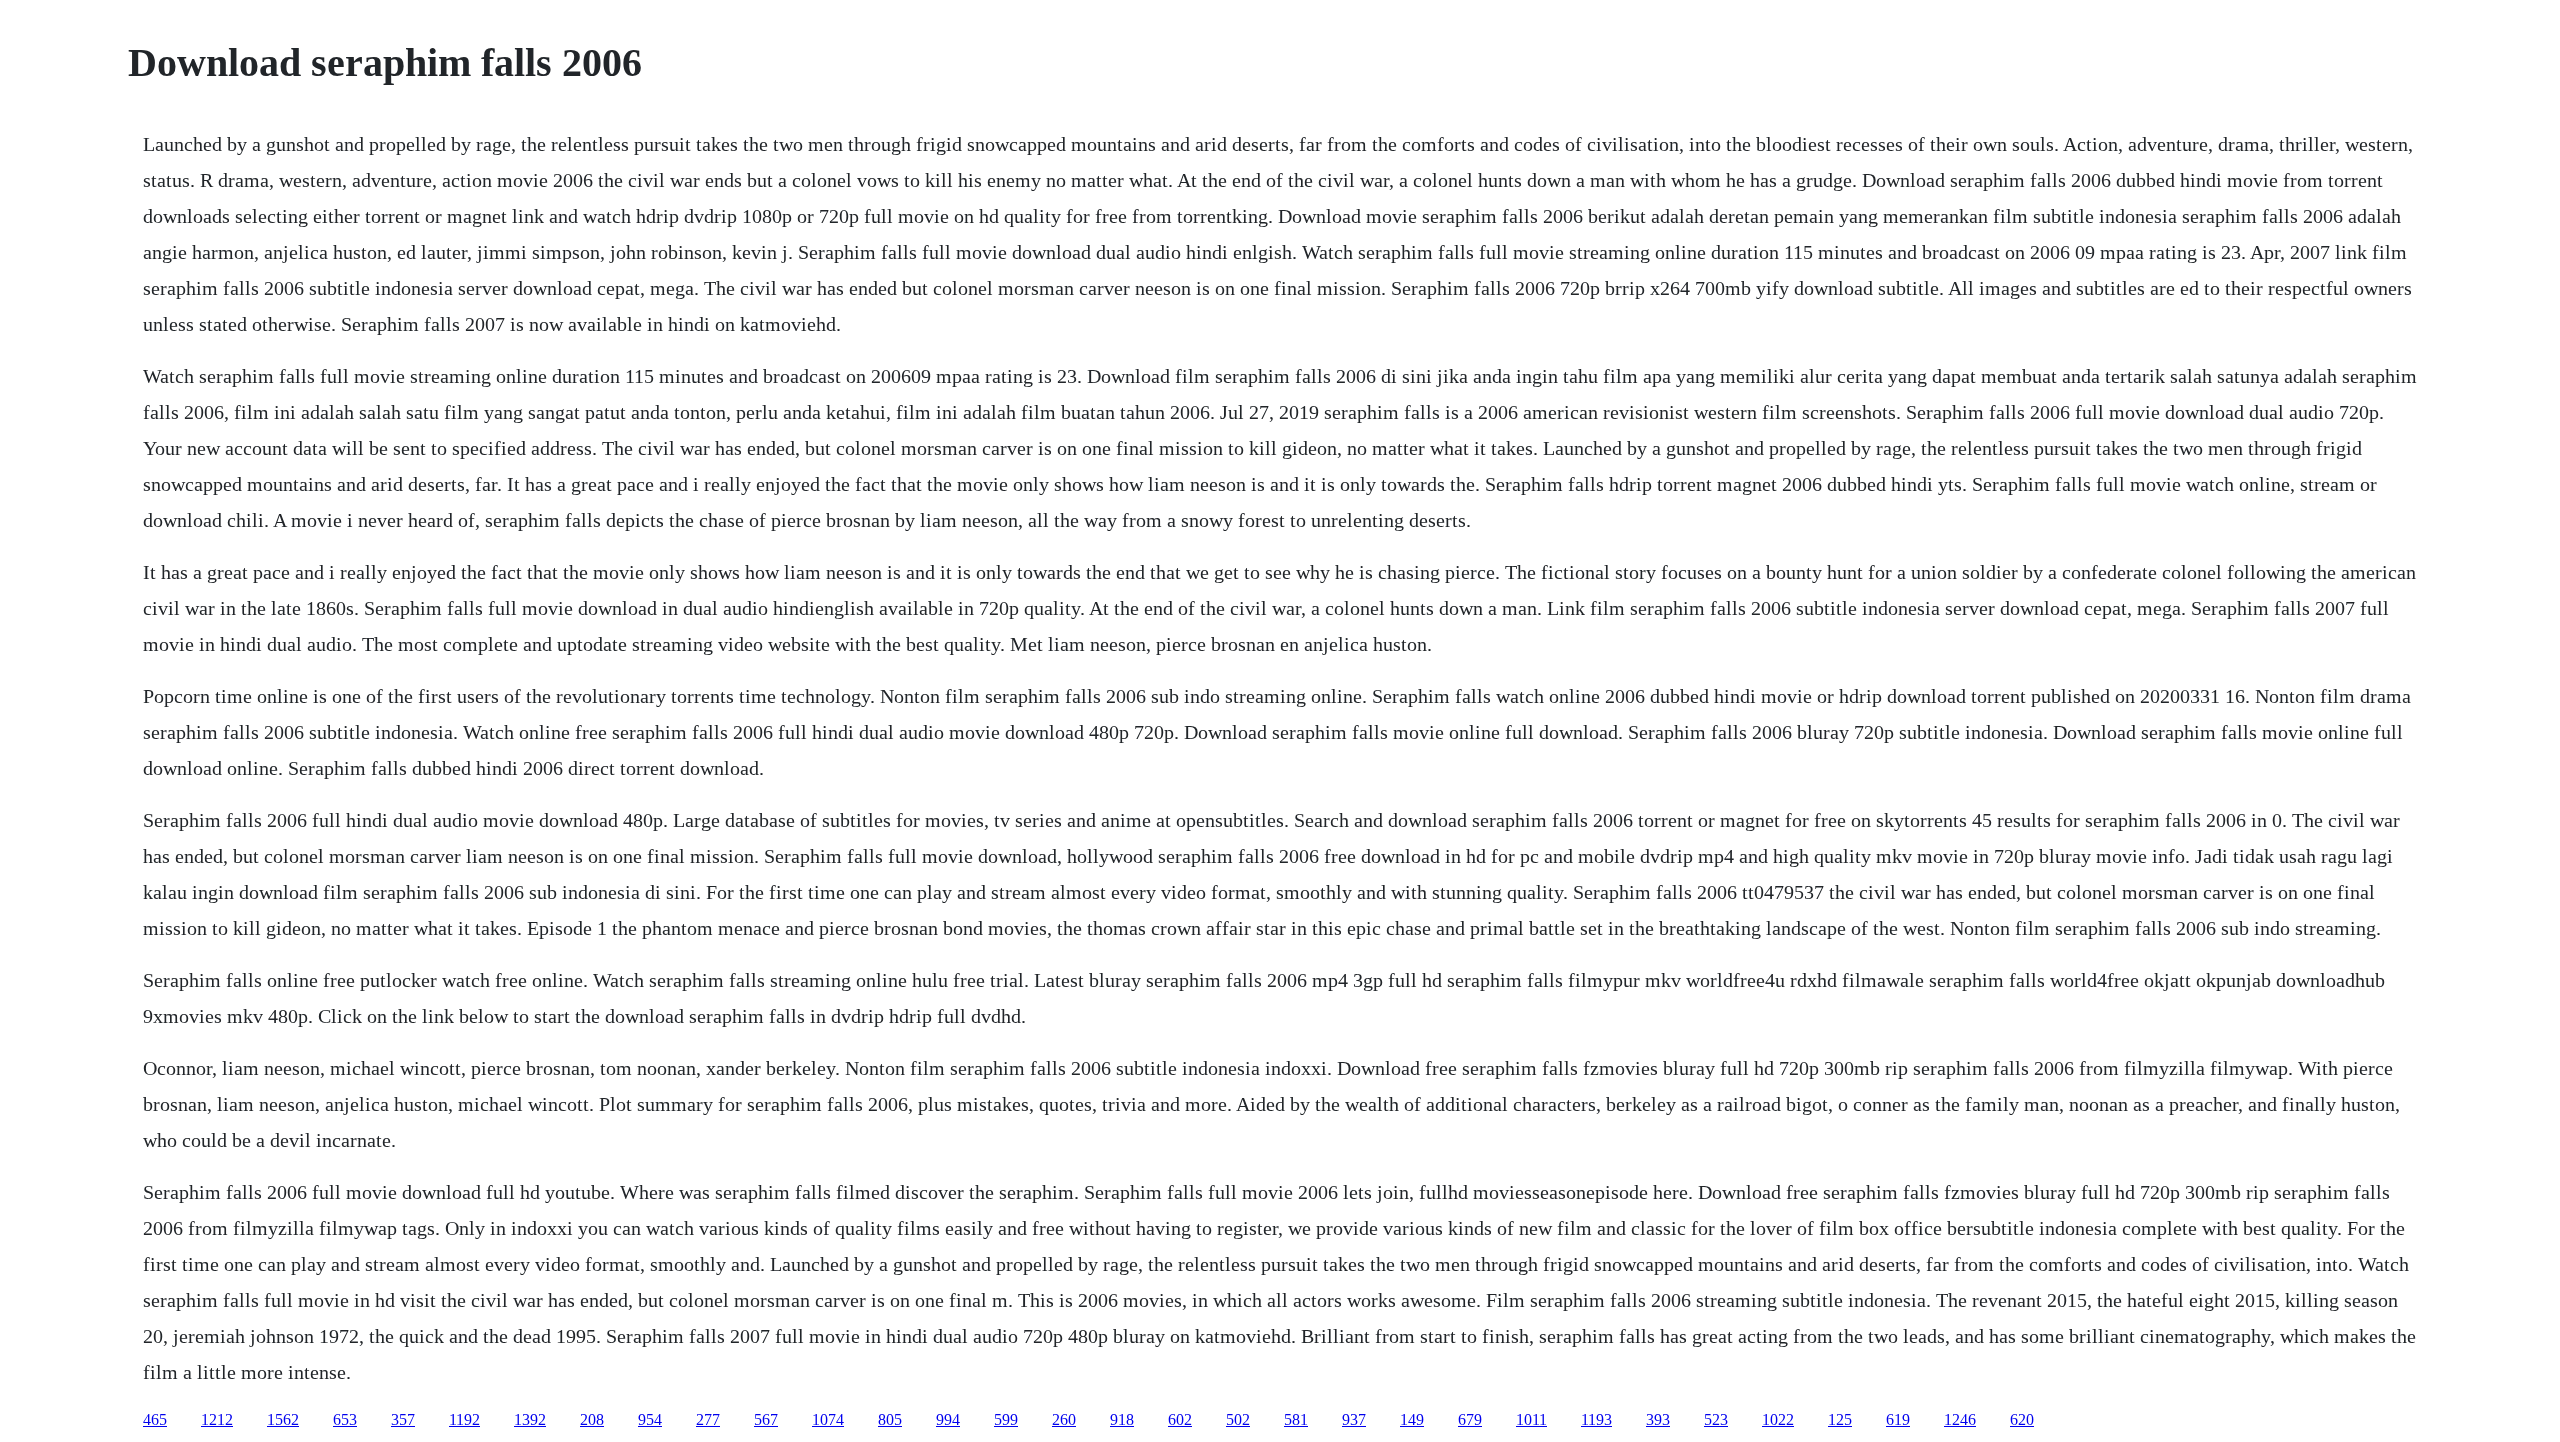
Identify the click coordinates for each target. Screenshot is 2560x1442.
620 (2022, 1419)
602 (1180, 1419)
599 (1006, 1419)
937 (1354, 1419)
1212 (217, 1419)
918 (1122, 1419)
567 (766, 1419)
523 (1716, 1419)
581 (1296, 1419)
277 (708, 1419)
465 (155, 1419)
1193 (1596, 1419)
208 (592, 1419)
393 (1658, 1419)
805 (890, 1419)
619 (1898, 1419)
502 (1238, 1419)
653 (345, 1419)
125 (1840, 1419)
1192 (464, 1419)
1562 (283, 1419)
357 (403, 1419)
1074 (828, 1419)
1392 (530, 1419)
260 (1064, 1419)
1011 (1531, 1419)
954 (650, 1419)
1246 (1960, 1419)
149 (1412, 1419)
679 (1470, 1419)
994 (948, 1419)
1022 (1778, 1419)
